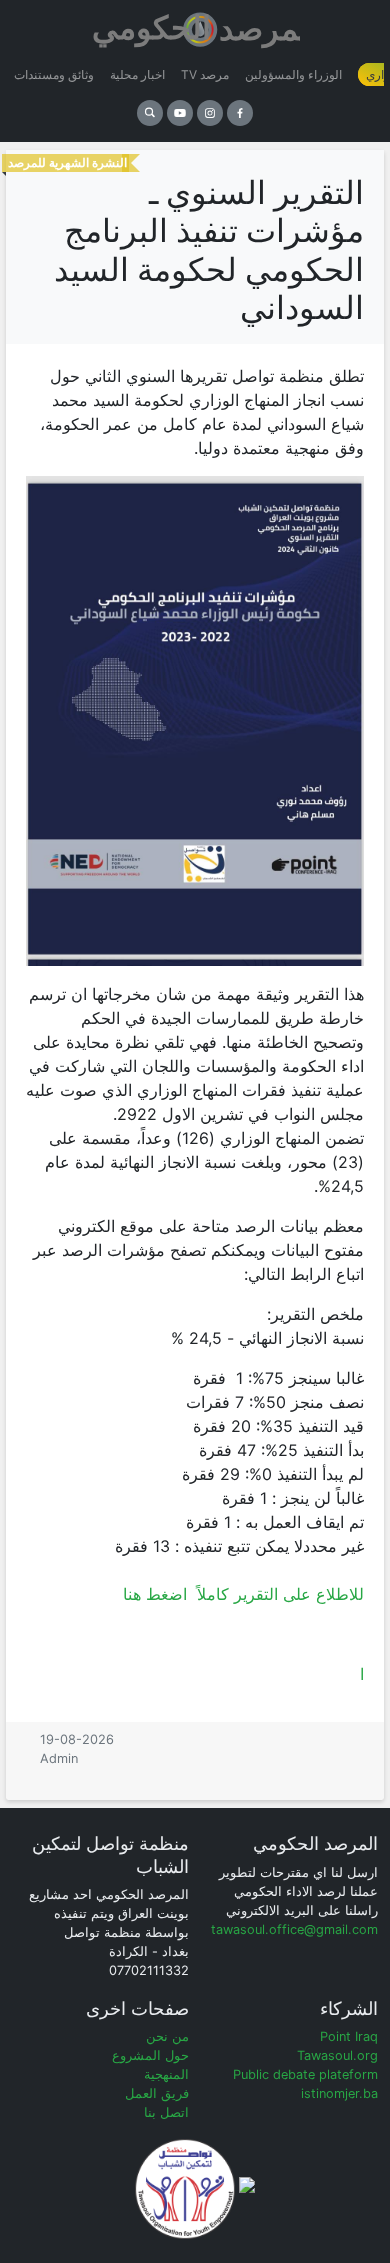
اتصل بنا (166, 2112)
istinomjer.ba (339, 2093)
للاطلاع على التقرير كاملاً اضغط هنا (243, 1594)
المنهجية (166, 2074)
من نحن (167, 2036)
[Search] (150, 113)
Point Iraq (349, 2036)
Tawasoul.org (337, 2055)
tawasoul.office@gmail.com (294, 1929)
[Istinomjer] (195, 25)
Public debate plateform (305, 2074)
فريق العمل (157, 2093)
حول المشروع (150, 2055)
